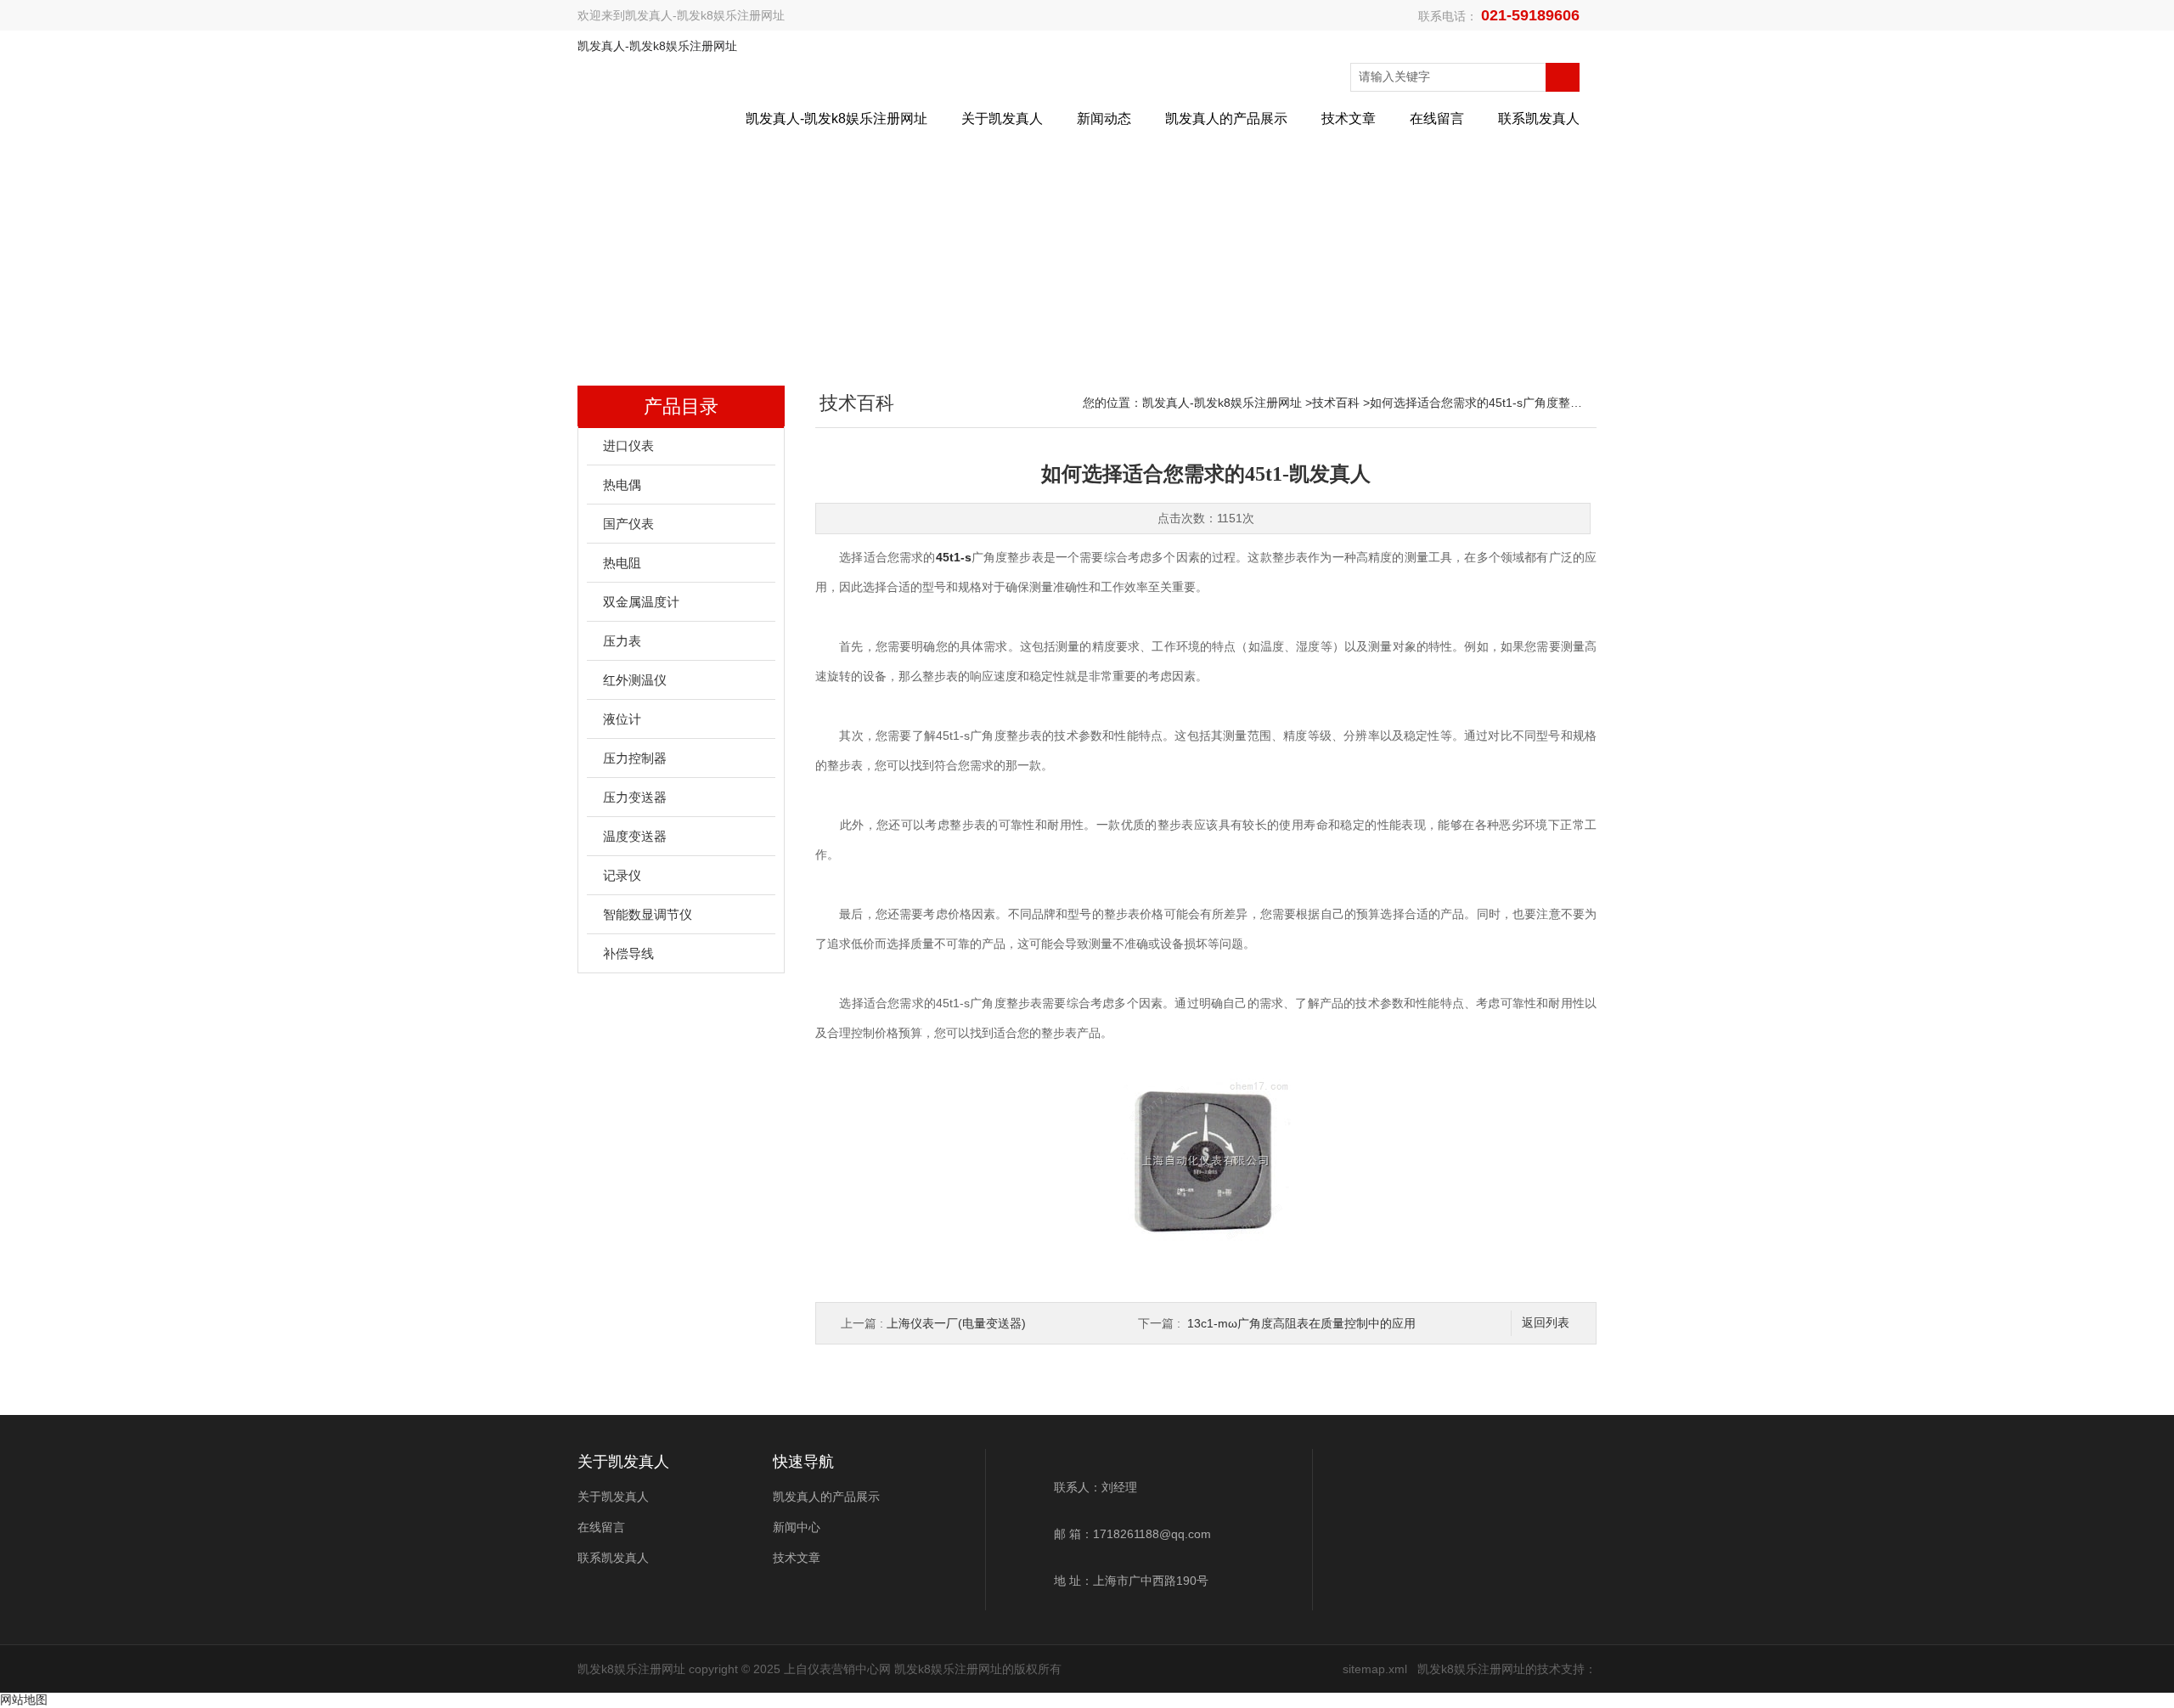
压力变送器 (635, 797)
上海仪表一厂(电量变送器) (956, 1323)
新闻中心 (797, 1527)
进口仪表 (628, 445)
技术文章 (1349, 118)
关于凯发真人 (1002, 118)
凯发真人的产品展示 (1226, 118)
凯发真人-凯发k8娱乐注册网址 (705, 15)
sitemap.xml (1375, 1669)
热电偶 (622, 485)
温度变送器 (635, 836)
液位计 (622, 719)
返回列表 (1546, 1323)
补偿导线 (628, 953)
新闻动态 (1104, 118)
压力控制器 (635, 758)
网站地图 (24, 1700)
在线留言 (1437, 118)
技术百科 (1336, 403)
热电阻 (622, 563)
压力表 (622, 641)
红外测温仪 (635, 680)
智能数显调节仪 (648, 914)
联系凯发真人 (1539, 118)
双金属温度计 (641, 602)
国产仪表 (628, 524)
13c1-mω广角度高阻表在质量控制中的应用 (1301, 1323)
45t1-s (954, 557)
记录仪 (622, 875)
